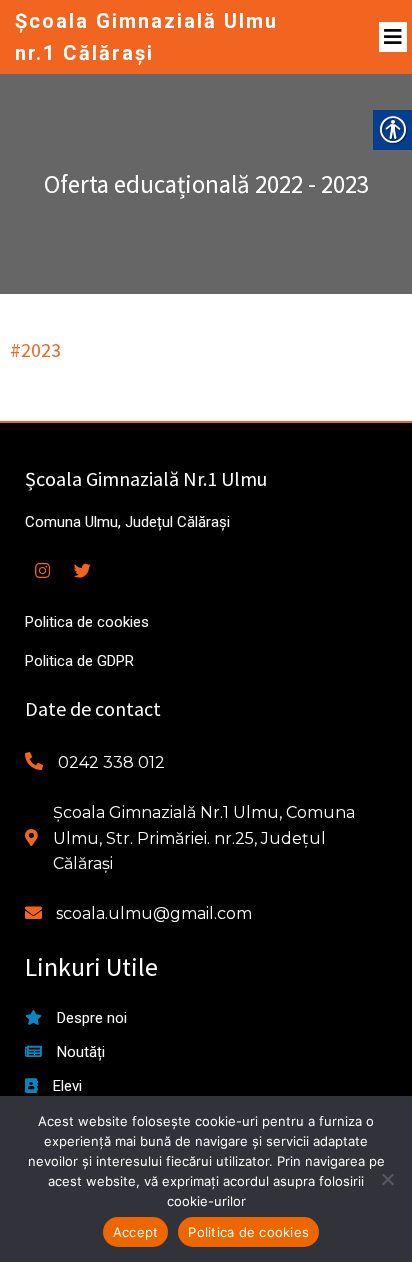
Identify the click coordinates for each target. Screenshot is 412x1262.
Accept (136, 1232)
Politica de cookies (248, 1232)
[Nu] (387, 1179)
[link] (156, 37)
